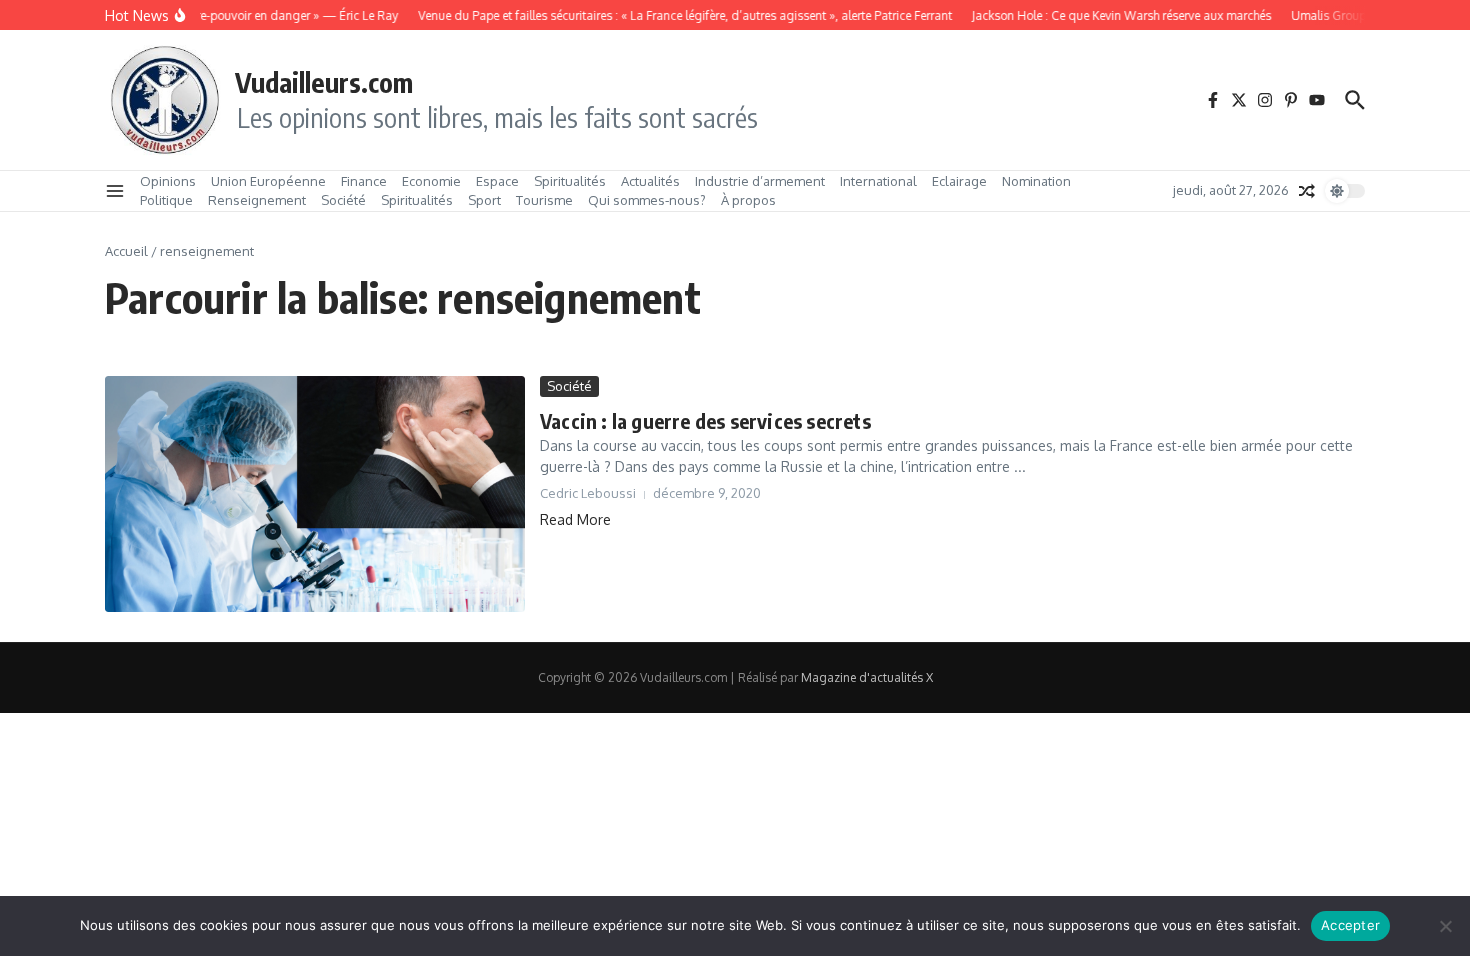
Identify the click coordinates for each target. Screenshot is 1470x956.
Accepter (1350, 925)
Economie (431, 181)
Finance (364, 181)
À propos (748, 200)
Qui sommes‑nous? (647, 200)
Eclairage (959, 181)
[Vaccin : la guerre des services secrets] (315, 494)
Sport (484, 200)
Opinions (168, 181)
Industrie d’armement (760, 181)
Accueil (126, 251)
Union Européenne (268, 181)
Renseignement (257, 200)
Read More (575, 519)
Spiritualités (570, 181)
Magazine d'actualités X (867, 677)
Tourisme (544, 200)
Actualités (650, 181)
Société (343, 200)
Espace (497, 181)
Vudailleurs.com (324, 82)
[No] (1445, 926)
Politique (166, 200)
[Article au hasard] (1307, 191)
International (878, 181)
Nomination (1036, 181)
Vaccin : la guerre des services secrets (705, 420)
